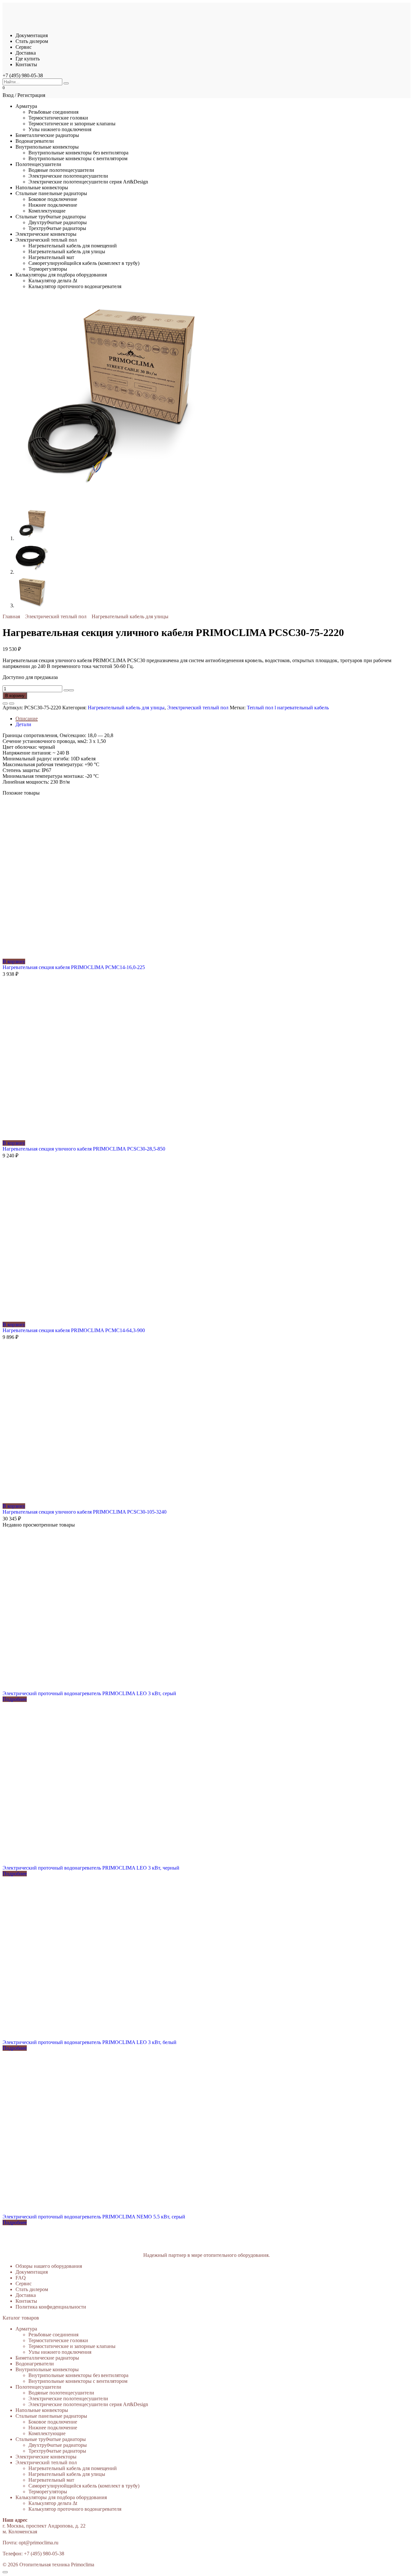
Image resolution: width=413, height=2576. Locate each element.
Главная (11, 616)
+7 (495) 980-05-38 (23, 75)
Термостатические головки (58, 118)
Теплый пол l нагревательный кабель (288, 708)
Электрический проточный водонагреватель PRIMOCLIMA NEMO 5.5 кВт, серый (94, 2217)
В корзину (15, 696)
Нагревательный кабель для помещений (73, 246)
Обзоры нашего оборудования (49, 2266)
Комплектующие (47, 211)
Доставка (26, 53)
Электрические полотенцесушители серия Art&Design (88, 182)
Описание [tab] (27, 719)
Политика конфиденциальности (51, 2307)
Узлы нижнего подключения (60, 129)
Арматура (26, 106)
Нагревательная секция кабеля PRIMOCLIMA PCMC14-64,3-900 (74, 1330)
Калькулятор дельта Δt (53, 281)
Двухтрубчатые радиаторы (58, 222)
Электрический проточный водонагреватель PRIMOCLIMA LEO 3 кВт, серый (89, 1693)
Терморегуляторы (48, 269)
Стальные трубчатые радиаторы (51, 217)
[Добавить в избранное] (5, 704)
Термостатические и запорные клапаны (72, 124)
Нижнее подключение (53, 205)
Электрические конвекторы (46, 234)
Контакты (26, 64)
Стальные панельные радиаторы (51, 193)
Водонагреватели (35, 141)
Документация (32, 35)
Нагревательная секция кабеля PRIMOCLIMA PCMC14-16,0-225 (74, 967)
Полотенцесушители (38, 164)
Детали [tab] (23, 724)
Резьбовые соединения (53, 112)
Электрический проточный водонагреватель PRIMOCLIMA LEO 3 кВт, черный (91, 1868)
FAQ (21, 2278)
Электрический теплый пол (46, 240)
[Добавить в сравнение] (12, 704)
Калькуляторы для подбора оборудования (61, 275)
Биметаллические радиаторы (47, 135)
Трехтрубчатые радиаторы (57, 228)
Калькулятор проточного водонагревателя (75, 286)
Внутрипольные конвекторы (47, 147)
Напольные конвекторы (42, 188)
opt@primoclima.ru (39, 2543)
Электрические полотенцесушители (68, 176)
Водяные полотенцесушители (61, 170)
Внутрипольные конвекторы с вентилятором (78, 158)
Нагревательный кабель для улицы (67, 251)
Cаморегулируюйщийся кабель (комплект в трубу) (84, 263)
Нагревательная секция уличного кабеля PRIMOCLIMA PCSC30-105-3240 (85, 1512)
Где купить (28, 59)
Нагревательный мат (51, 257)
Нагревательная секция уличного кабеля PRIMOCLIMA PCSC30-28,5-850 (84, 1149)
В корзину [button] (14, 961)
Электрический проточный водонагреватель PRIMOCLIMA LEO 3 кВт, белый (90, 2042)
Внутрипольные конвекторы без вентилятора (78, 153)
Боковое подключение (53, 199)
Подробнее (15, 1699)
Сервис (24, 47)
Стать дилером (32, 41)
